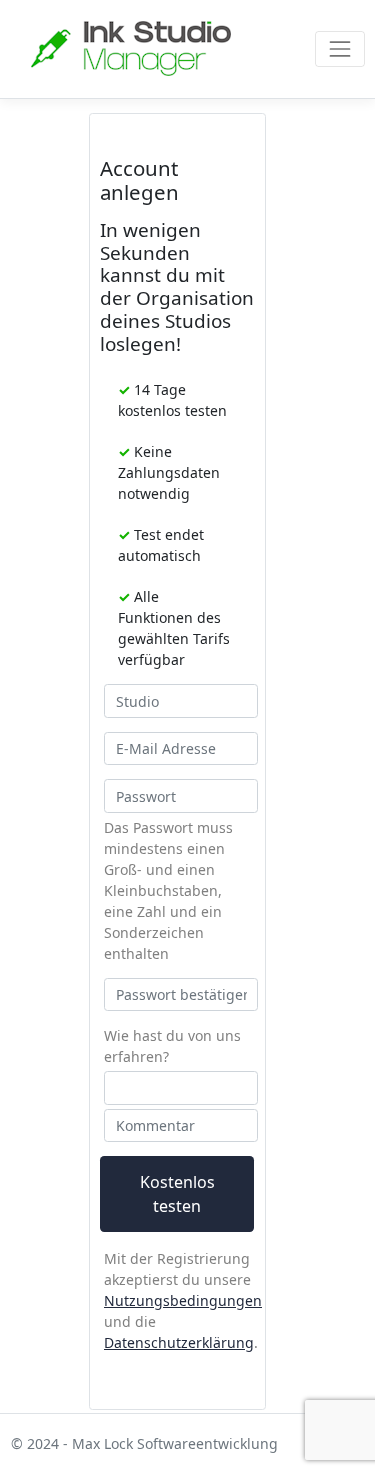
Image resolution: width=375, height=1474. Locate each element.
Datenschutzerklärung (179, 1342)
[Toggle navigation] (339, 48)
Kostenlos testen (177, 1194)
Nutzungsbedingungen (183, 1300)
